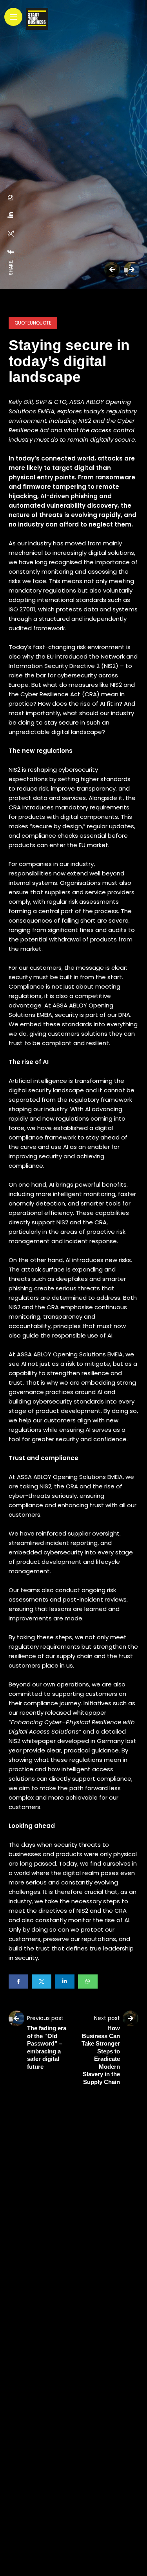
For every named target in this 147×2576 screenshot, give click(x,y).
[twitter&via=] (11, 234)
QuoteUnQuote (33, 323)
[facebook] (11, 252)
